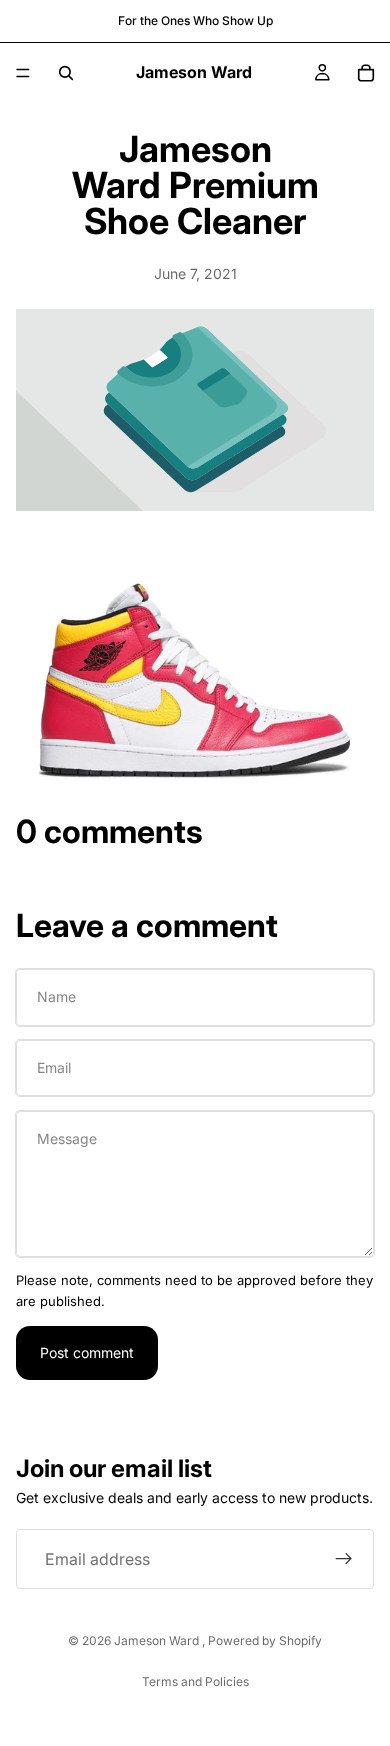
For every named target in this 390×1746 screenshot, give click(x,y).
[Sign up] (344, 1560)
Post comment (87, 1352)
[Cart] (366, 73)
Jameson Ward (158, 1640)
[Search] (66, 73)
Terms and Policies (195, 1681)
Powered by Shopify (265, 1640)
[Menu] (23, 73)
